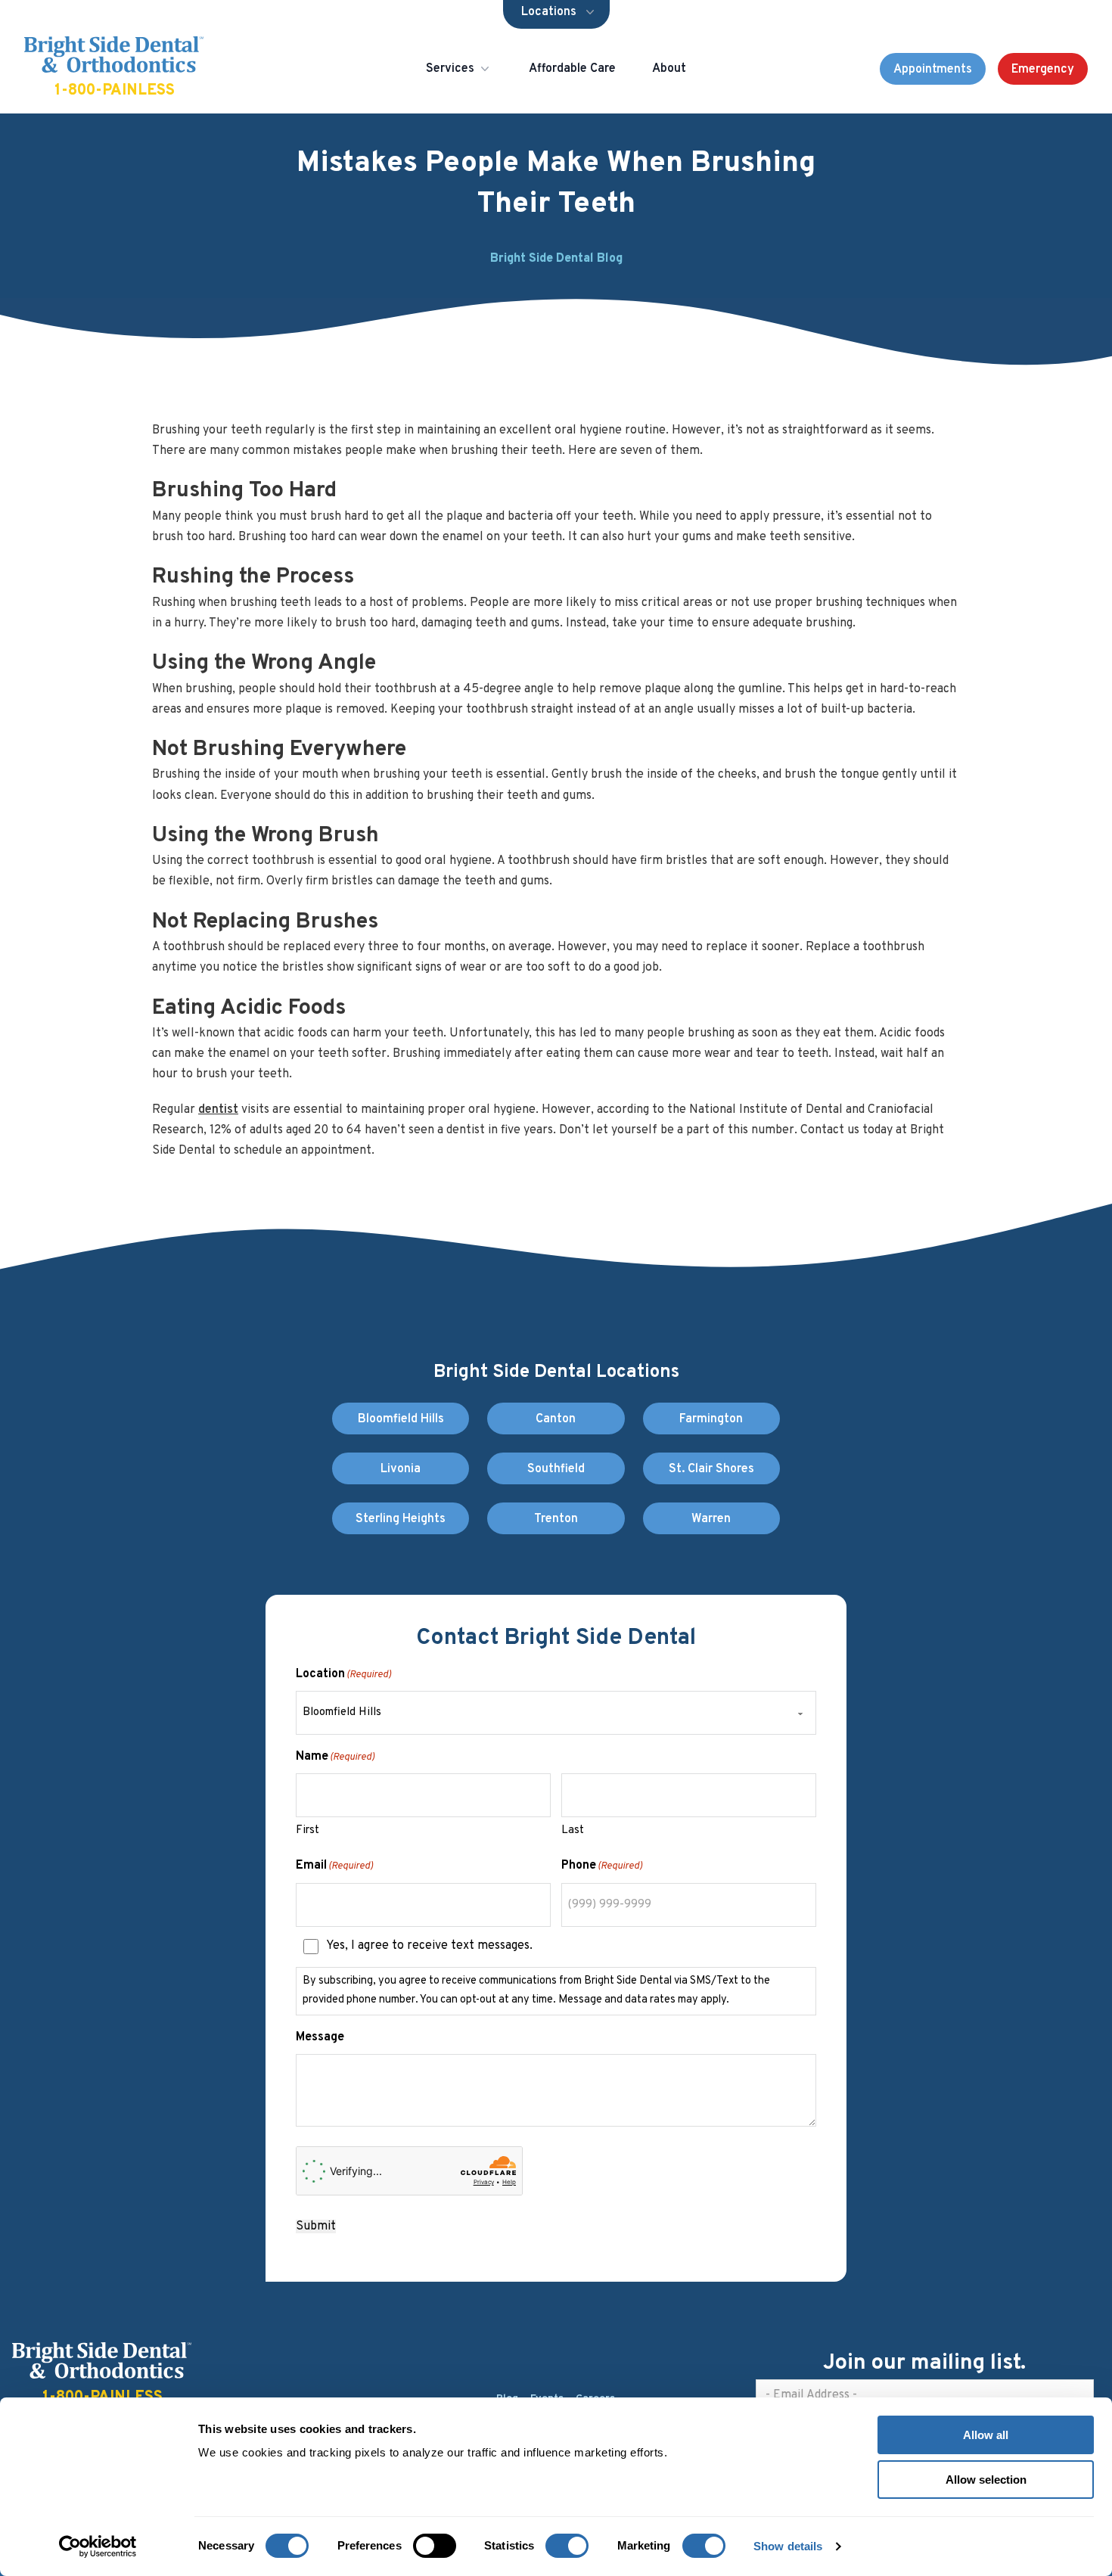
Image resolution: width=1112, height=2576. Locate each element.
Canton (556, 1419)
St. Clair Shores (711, 1469)
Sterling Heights (401, 1519)
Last (573, 1830)
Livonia (401, 1469)
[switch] (435, 2546)
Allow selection (986, 2480)
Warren (711, 1519)
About (669, 69)
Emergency (1043, 70)
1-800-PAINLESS (115, 91)
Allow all (986, 2435)
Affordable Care (572, 69)
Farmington (711, 1419)
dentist (218, 1110)
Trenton (556, 1519)
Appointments (933, 70)
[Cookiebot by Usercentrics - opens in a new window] (98, 2546)
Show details (788, 2546)
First (308, 1830)
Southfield (556, 1469)
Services (450, 69)
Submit (316, 2226)
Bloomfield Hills (401, 1419)
